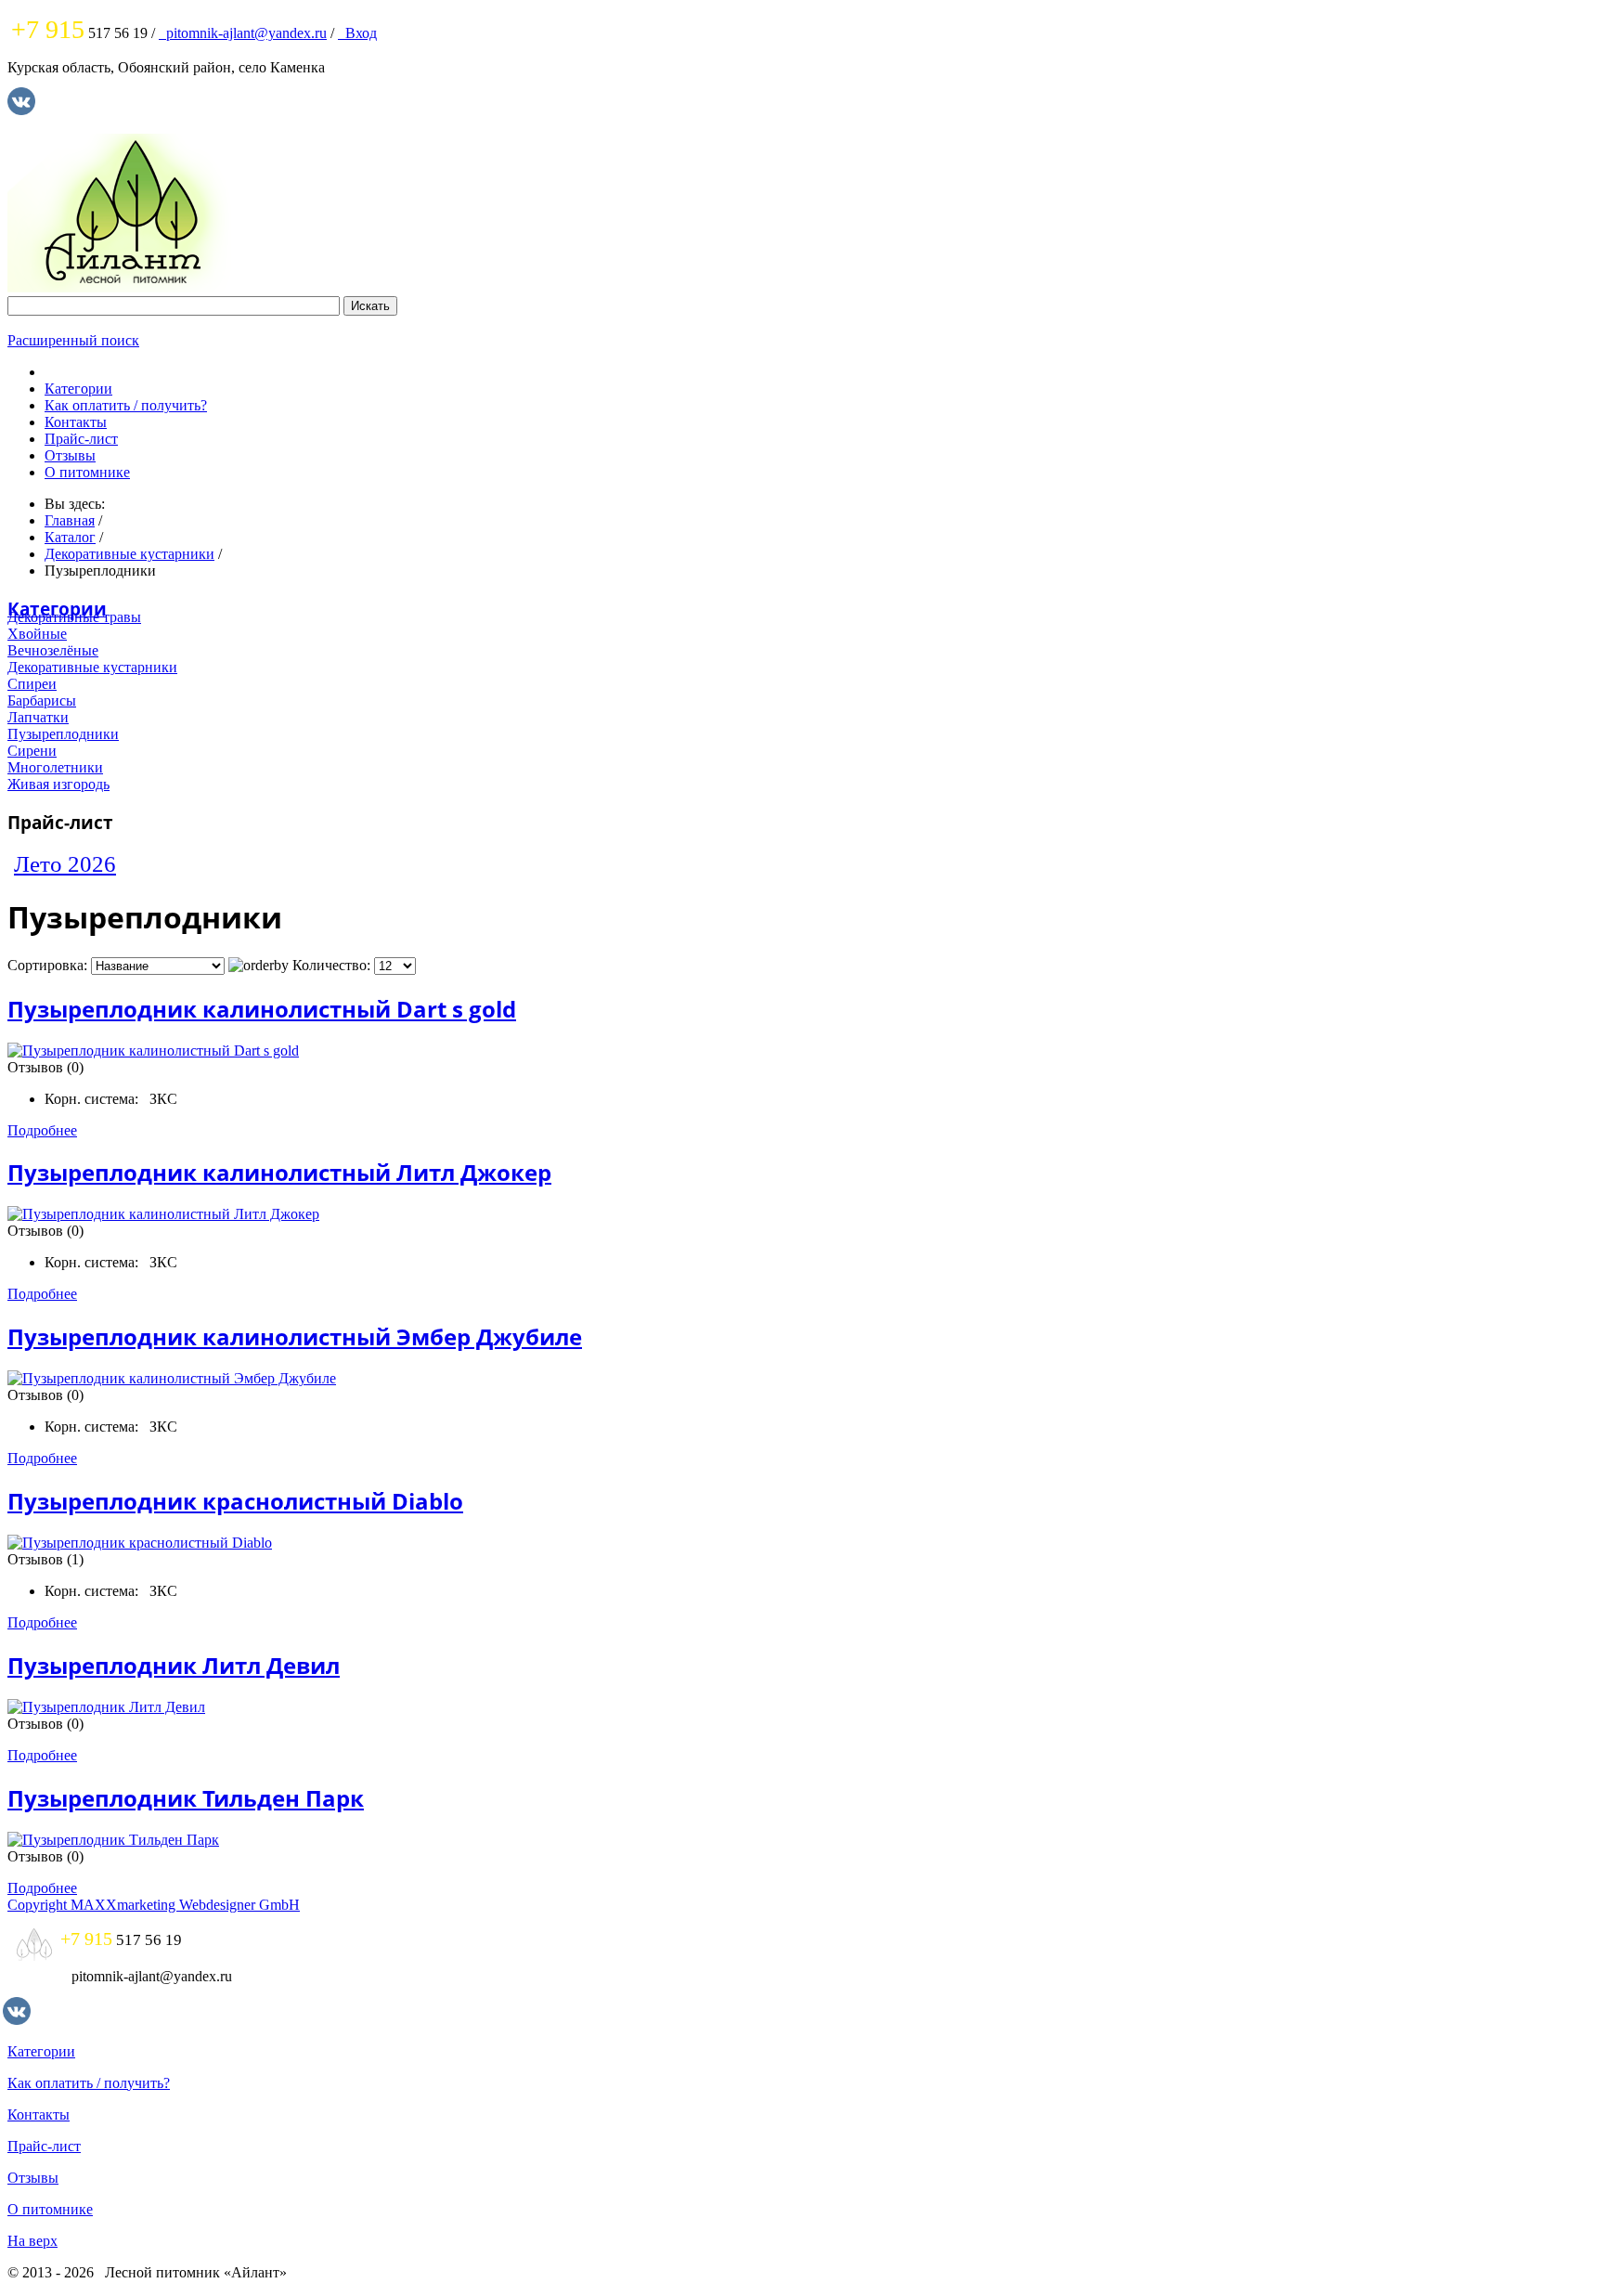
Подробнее (42, 1130)
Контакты (76, 422)
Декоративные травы (74, 617)
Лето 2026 (65, 864)
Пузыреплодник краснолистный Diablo (235, 1501)
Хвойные (37, 634)
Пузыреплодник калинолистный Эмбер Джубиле (295, 1336)
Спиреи (32, 684)
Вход (357, 33)
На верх (32, 2241)
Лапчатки (38, 717)
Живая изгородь (58, 784)
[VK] (21, 110)
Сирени (32, 751)
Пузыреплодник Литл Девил (174, 1665)
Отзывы (70, 455)
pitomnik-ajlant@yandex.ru (243, 33)
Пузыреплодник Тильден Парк (186, 1798)
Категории (78, 389)
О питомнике (87, 472)
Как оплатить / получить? (126, 405)
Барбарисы (42, 700)
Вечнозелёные (53, 650)
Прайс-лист (81, 439)
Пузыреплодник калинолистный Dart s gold (262, 1009)
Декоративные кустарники (92, 667)
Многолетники (55, 767)
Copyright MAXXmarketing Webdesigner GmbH (154, 1905)
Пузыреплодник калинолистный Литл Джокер (279, 1172)
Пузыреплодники (63, 734)
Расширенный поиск (73, 340)
